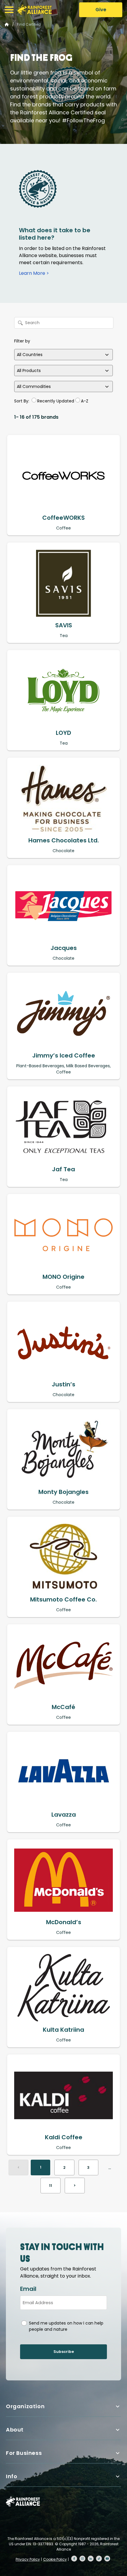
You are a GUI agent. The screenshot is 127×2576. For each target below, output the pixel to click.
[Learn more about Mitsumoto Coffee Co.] (63, 1557)
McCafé (63, 1707)
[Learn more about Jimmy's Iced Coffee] (63, 1013)
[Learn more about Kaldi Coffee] (63, 2095)
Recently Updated (56, 401)
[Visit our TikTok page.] (99, 2559)
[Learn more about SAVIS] (63, 583)
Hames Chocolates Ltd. (64, 840)
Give (101, 10)
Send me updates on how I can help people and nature (66, 2326)
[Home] (35, 10)
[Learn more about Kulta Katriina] (63, 1988)
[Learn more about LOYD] (63, 691)
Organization (25, 2406)
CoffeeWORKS (63, 518)
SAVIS (64, 625)
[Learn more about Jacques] (63, 906)
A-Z (85, 401)
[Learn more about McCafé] (63, 1665)
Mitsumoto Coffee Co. (63, 1599)
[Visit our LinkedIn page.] (91, 2559)
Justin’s (63, 1384)
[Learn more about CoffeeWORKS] (63, 476)
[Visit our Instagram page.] (82, 2559)
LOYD (63, 733)
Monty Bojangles (63, 1492)
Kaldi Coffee (64, 2137)
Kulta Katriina (63, 2030)
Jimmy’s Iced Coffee (64, 1055)
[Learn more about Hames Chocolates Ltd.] (63, 798)
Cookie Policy (55, 2559)
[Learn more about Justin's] (63, 1342)
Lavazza (64, 1815)
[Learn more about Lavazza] (63, 1773)
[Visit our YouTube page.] (107, 2559)
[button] (9, 10)
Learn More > (34, 273)
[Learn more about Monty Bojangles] (63, 1450)
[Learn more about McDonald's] (63, 1880)
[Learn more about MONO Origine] (63, 1235)
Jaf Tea (63, 1169)
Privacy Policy (28, 2559)
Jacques (64, 948)
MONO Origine (63, 1277)
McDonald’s (64, 1922)
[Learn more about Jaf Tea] (63, 1127)
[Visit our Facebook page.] (74, 2559)
